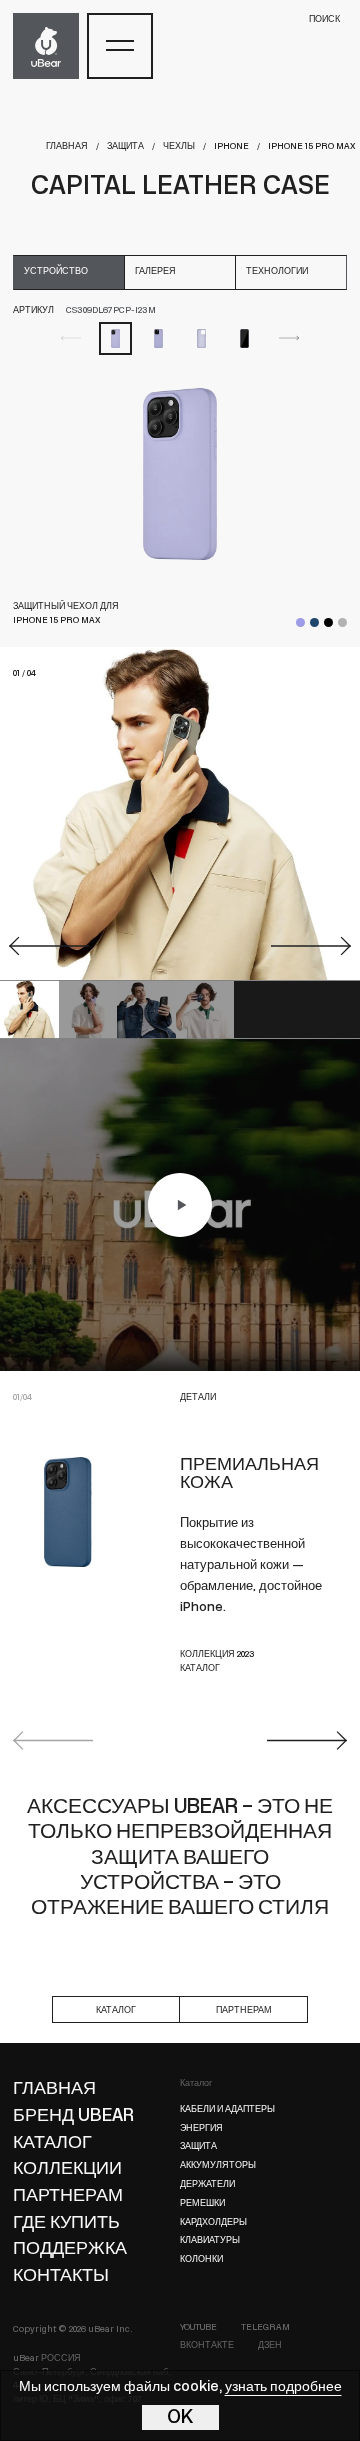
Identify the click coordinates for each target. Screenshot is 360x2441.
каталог (116, 2010)
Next (307, 1740)
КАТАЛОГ (200, 1668)
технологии (277, 271)
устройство (56, 271)
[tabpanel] (180, 474)
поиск (324, 19)
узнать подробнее (283, 2387)
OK (180, 2418)
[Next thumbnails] (289, 338)
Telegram (265, 2327)
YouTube (198, 2327)
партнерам (244, 2010)
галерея (155, 271)
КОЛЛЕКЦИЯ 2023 (217, 1654)
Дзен (270, 2345)
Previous (53, 1740)
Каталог (196, 2083)
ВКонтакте (207, 2345)
